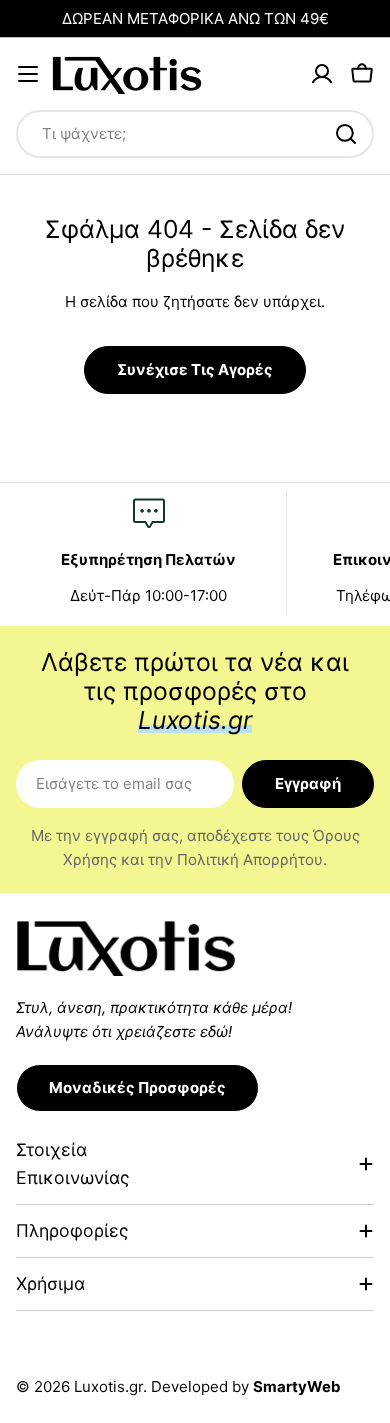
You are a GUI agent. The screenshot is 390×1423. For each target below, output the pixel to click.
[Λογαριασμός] (322, 74)
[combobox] (195, 134)
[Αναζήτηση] (346, 134)
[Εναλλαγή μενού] (28, 74)
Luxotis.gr (108, 1386)
